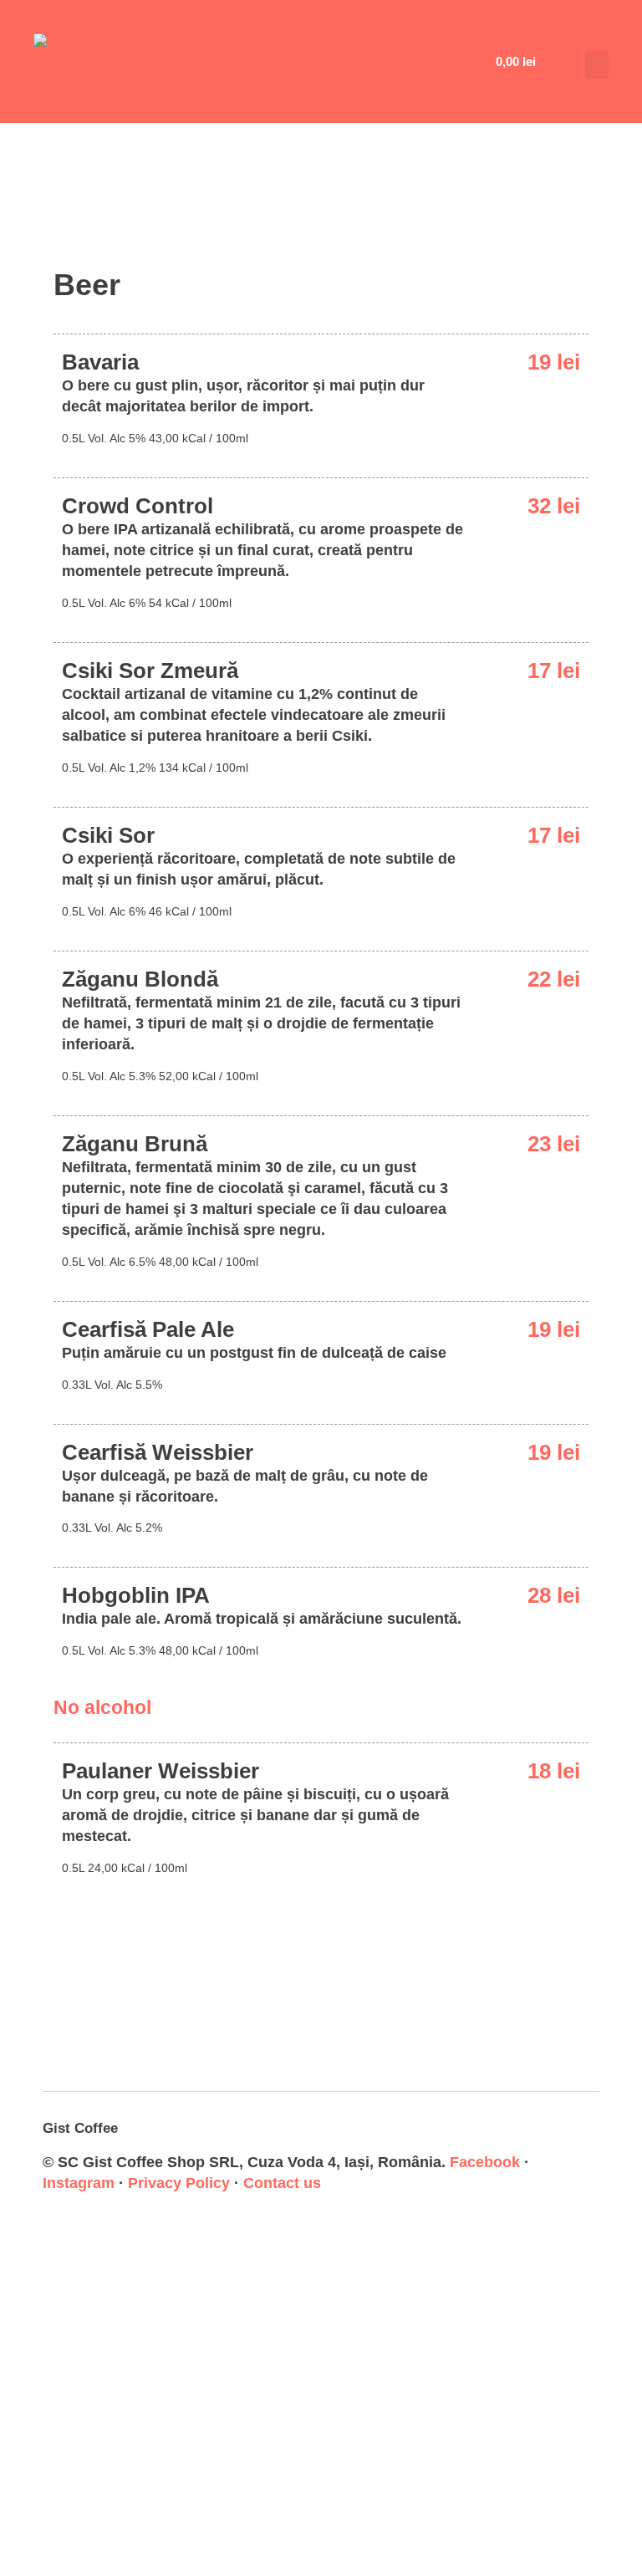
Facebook (485, 2162)
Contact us (282, 2183)
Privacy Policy (179, 2183)
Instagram (79, 2183)
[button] (597, 65)
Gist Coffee (80, 2128)
